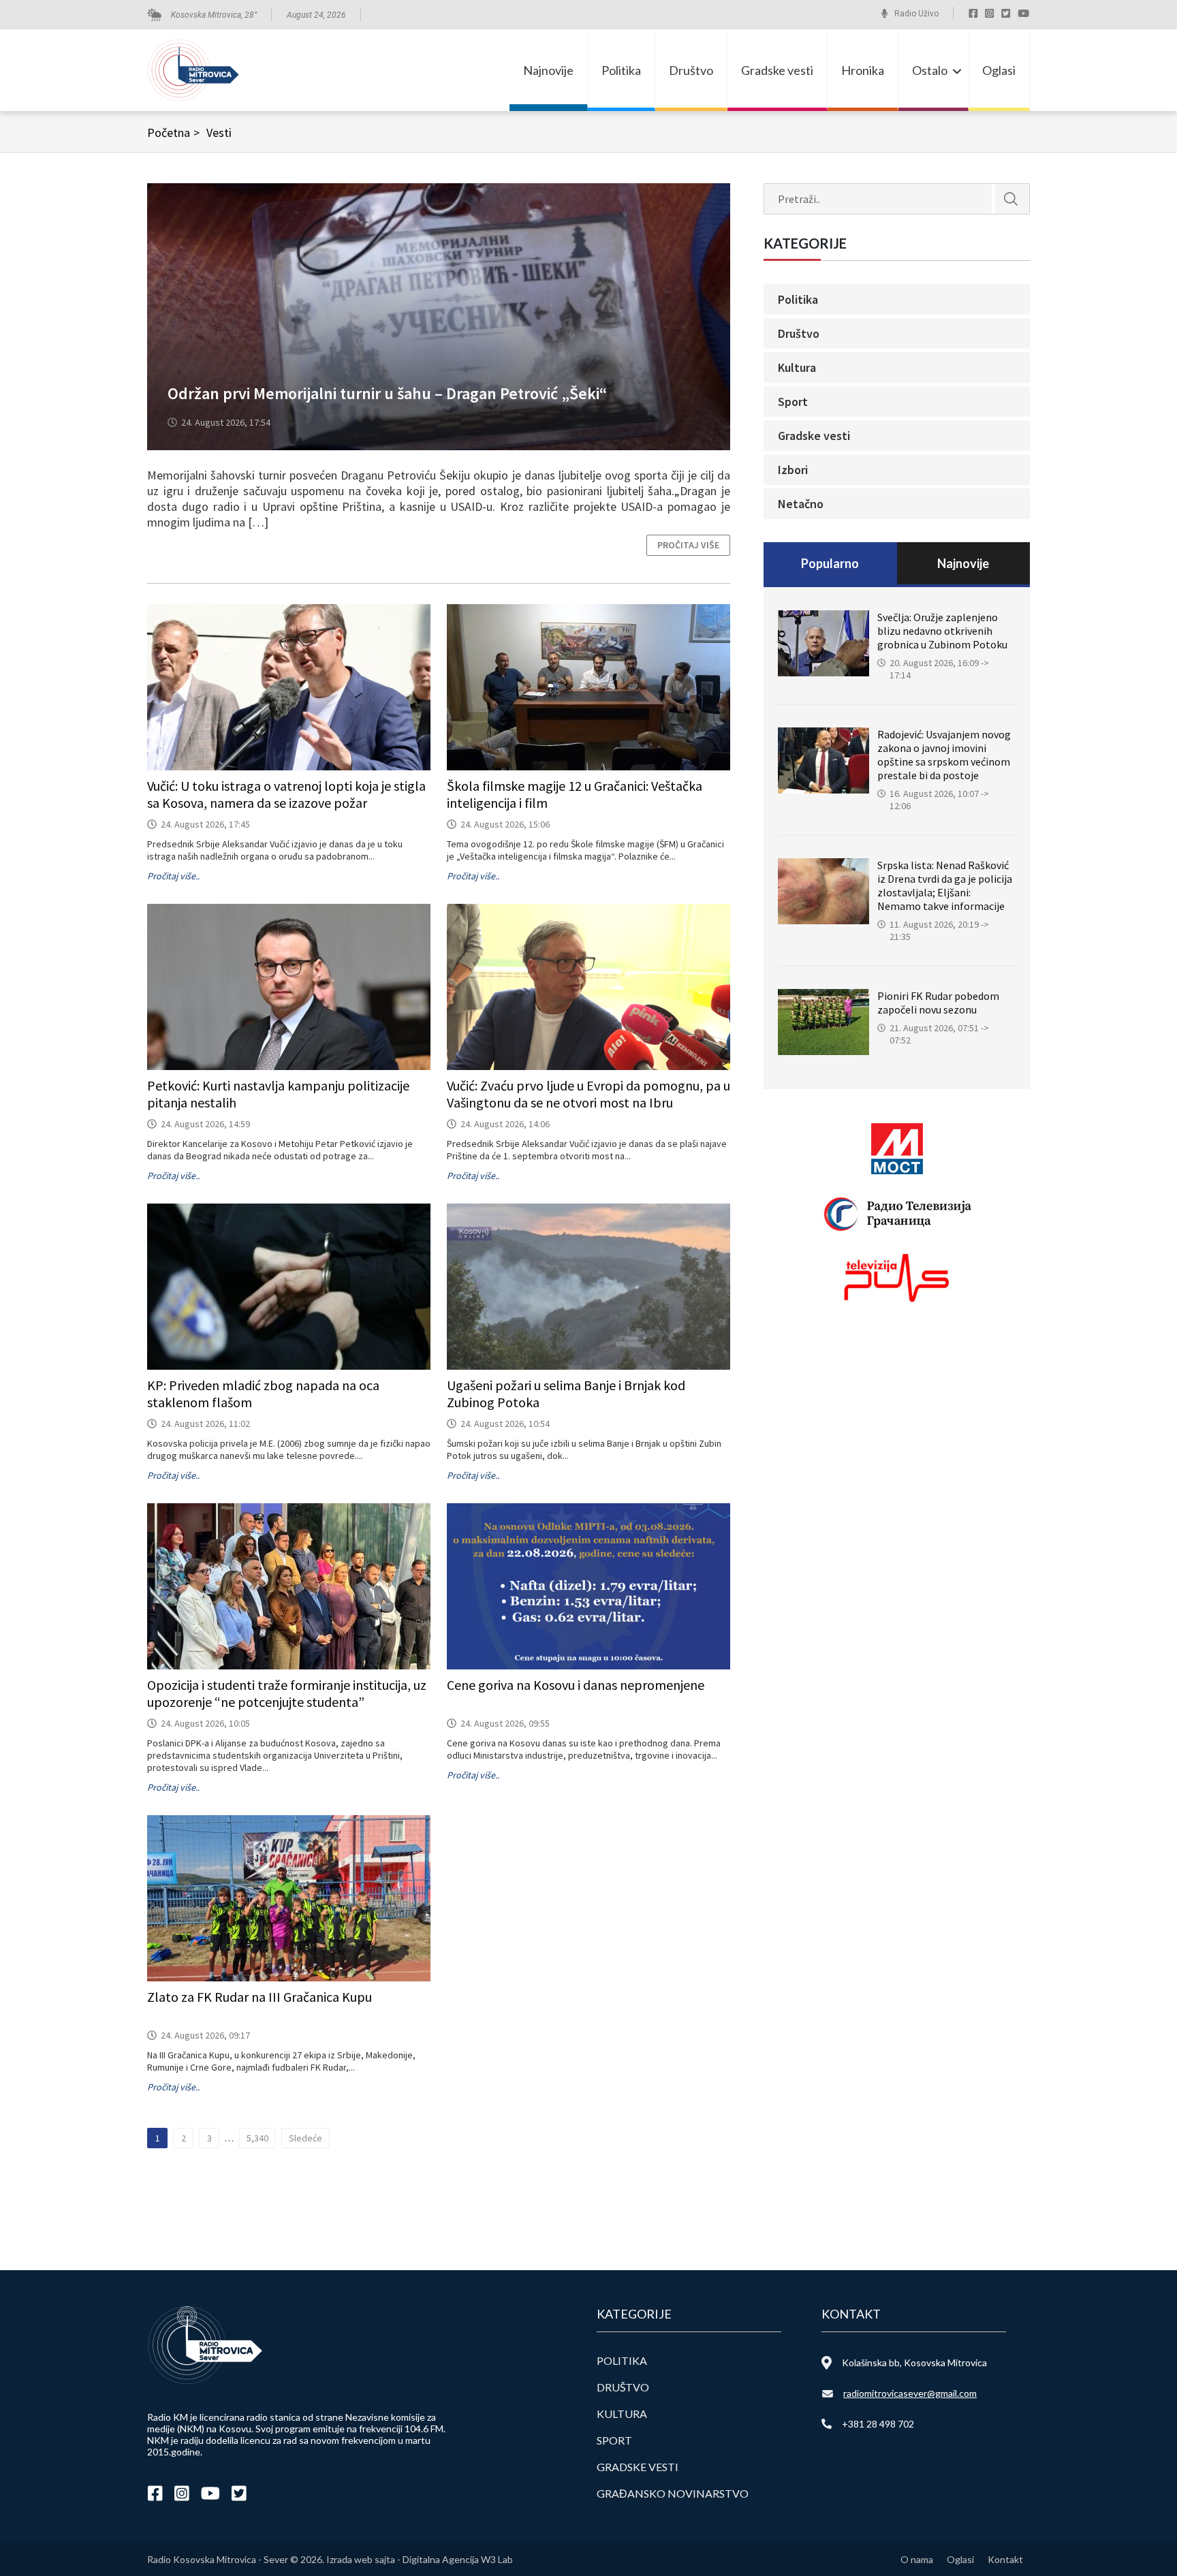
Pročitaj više (688, 545)
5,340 (257, 2138)
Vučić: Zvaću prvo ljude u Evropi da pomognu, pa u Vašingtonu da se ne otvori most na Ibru (588, 1094)
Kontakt (1005, 2559)
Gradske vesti (777, 70)
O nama (917, 2559)
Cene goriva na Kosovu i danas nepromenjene (576, 1685)
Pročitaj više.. (173, 876)
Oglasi (999, 70)
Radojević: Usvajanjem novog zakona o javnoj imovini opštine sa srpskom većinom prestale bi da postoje (944, 755)
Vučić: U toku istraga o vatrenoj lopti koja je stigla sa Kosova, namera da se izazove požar (286, 794)
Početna (173, 132)
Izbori (793, 470)
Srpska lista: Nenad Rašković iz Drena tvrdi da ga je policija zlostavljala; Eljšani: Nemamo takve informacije (945, 885)
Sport (793, 402)
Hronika (863, 70)
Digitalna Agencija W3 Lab (458, 2559)
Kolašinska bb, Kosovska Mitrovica (914, 2362)
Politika (621, 70)
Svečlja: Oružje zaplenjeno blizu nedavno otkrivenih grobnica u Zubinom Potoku (942, 631)
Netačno (801, 504)
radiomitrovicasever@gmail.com (910, 2393)
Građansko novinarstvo (673, 2493)
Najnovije (548, 70)
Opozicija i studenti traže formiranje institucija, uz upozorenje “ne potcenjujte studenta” (287, 1693)
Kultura (797, 367)
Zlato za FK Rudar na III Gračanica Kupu (260, 1997)
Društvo (691, 70)
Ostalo (930, 70)
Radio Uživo (916, 14)
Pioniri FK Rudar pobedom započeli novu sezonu (938, 1003)
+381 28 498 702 (878, 2424)
